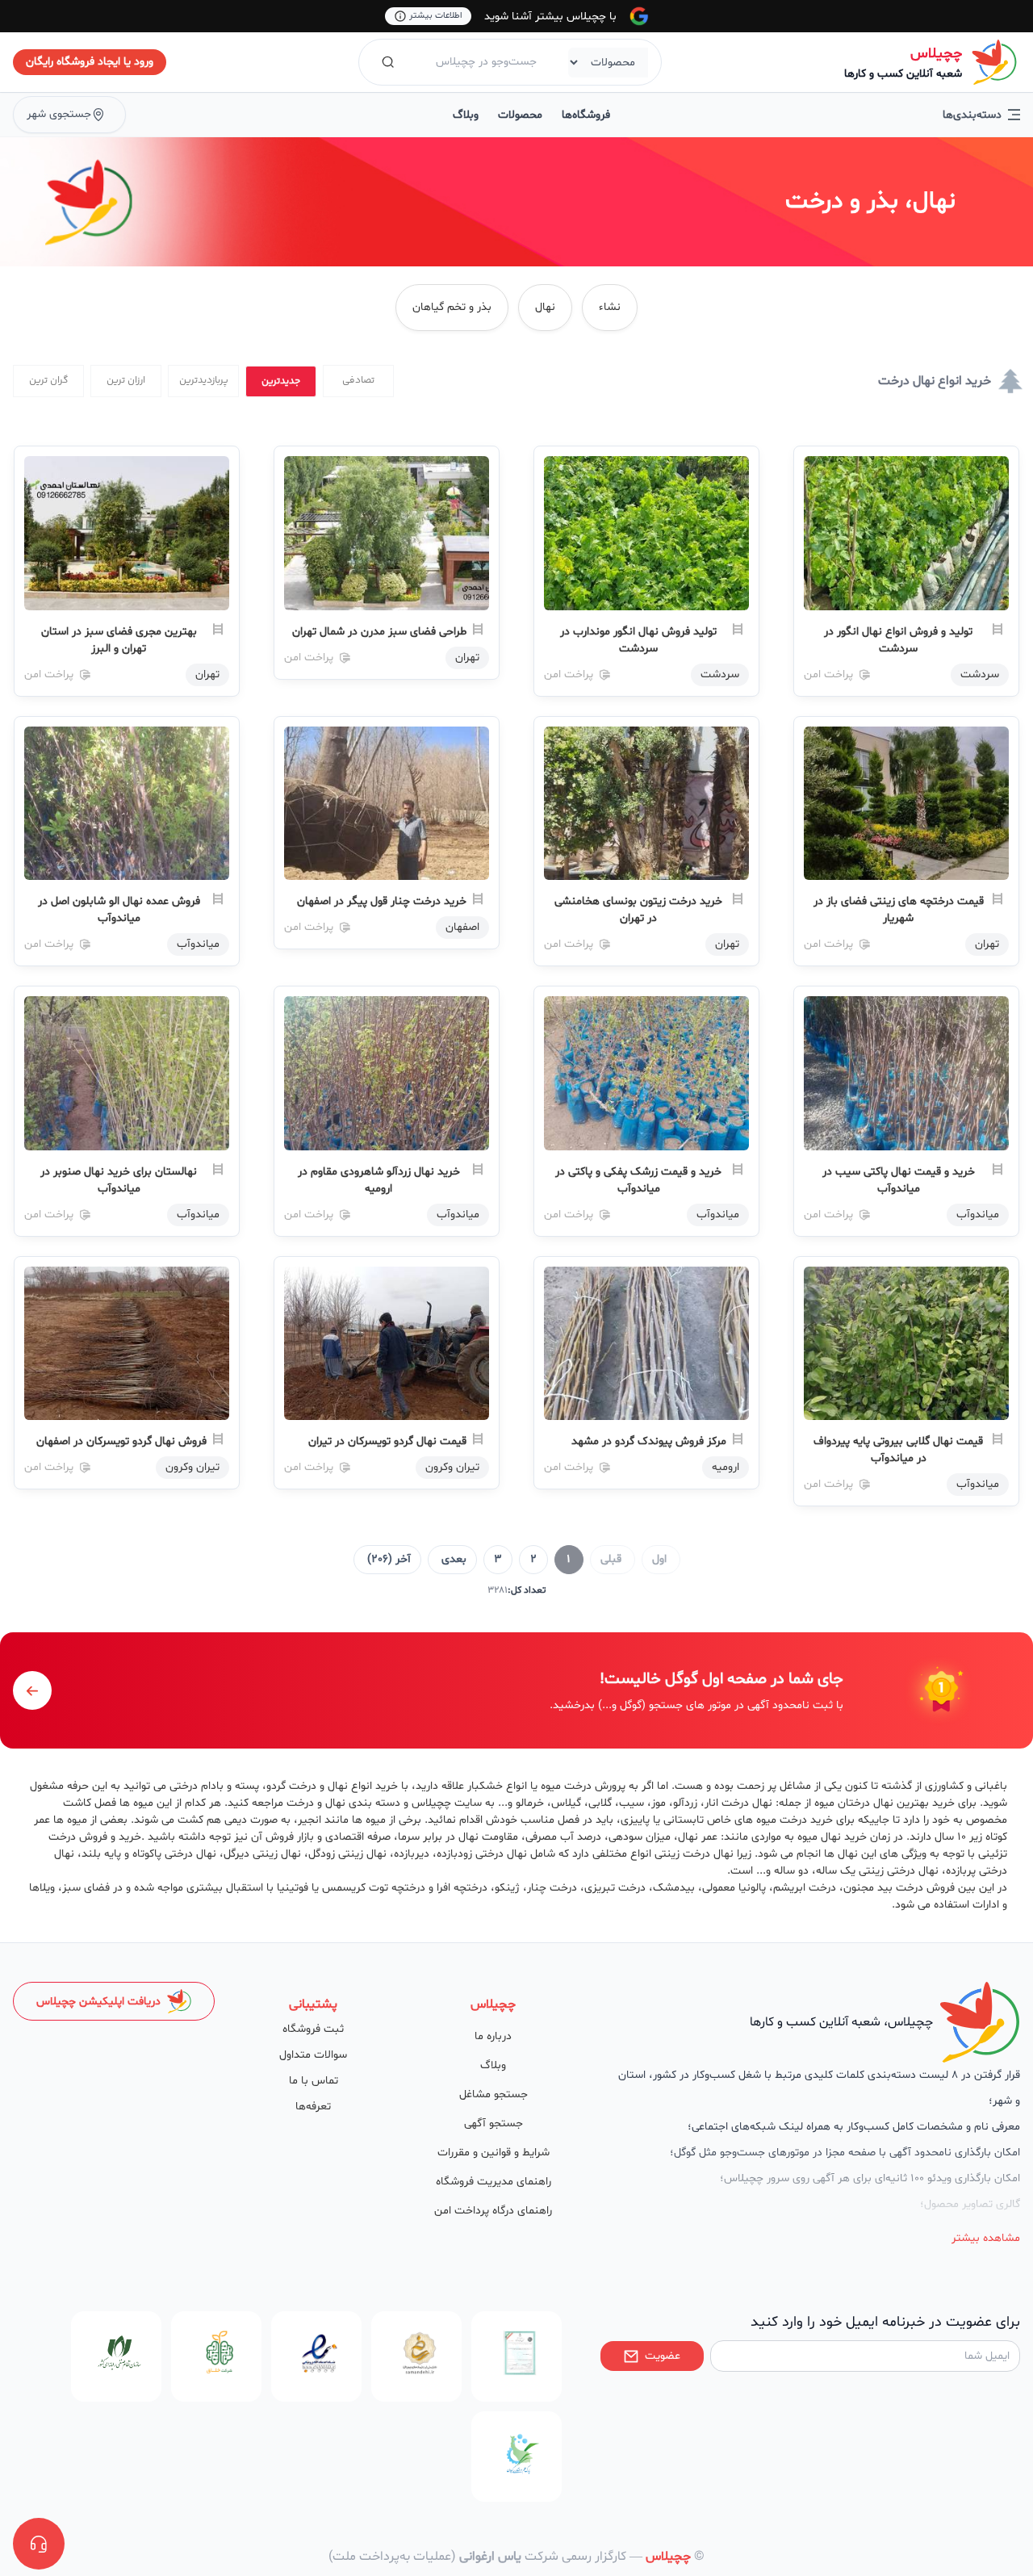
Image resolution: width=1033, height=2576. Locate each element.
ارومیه (726, 1467)
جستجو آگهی (493, 2124)
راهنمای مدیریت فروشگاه (493, 2182)
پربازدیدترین (204, 381)
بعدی (454, 1559)
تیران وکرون (452, 1467)
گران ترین (49, 381)
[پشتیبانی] (39, 2544)
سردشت (980, 674)
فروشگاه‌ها (586, 115)
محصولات (520, 115)
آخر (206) (389, 1559)
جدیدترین (281, 381)
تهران (467, 658)
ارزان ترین (126, 381)
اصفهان (462, 927)
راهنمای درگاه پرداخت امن (493, 2211)
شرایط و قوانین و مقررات (493, 2153)
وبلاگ (466, 115)
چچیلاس (936, 54)
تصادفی (358, 381)
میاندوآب (198, 944)
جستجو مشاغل (493, 2094)
